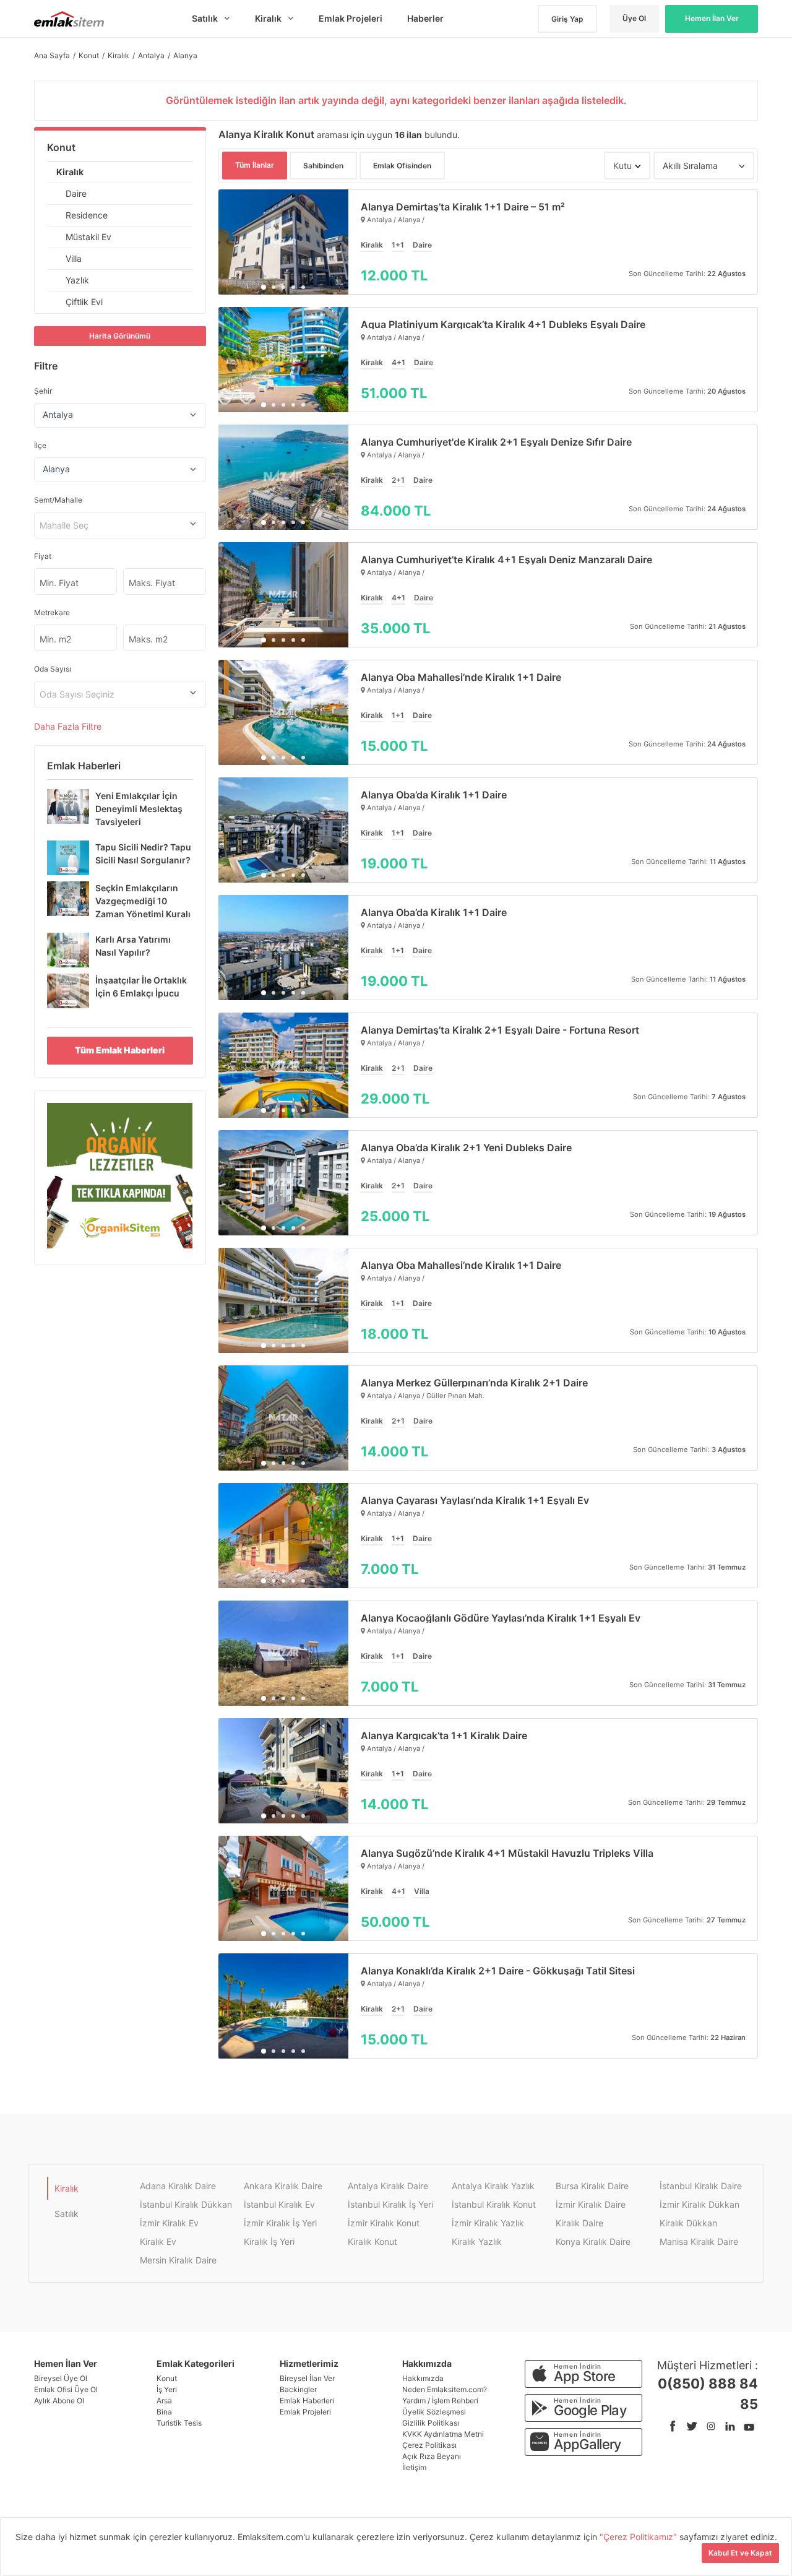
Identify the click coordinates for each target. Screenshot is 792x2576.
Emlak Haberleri (307, 2401)
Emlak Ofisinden (402, 166)
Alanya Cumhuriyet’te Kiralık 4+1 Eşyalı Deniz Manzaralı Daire (506, 560)
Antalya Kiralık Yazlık (493, 2186)
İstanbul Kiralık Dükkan (186, 2204)
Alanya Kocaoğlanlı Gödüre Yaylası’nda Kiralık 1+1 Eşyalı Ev (501, 1618)
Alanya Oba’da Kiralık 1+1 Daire (434, 795)
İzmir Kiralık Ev (169, 2223)
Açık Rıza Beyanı (432, 2456)
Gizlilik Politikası (431, 2423)
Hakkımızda (423, 2378)
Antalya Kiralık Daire (388, 2186)
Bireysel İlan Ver (307, 2378)
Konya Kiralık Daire (593, 2241)
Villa (74, 258)
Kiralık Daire (579, 2223)
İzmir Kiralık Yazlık (488, 2223)
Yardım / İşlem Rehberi (440, 2401)
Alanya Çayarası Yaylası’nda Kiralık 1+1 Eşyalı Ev (475, 1500)
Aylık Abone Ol (59, 2401)
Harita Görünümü (120, 336)
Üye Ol (634, 18)
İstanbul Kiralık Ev (279, 2204)
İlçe (40, 445)
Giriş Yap (567, 19)
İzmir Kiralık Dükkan (699, 2204)
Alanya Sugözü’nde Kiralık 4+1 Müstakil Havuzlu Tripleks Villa (507, 1853)
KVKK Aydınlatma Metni (443, 2434)
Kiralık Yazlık (477, 2241)
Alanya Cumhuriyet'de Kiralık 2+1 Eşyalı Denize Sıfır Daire (496, 442)
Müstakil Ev (88, 237)
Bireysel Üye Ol (61, 2378)
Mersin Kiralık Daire (178, 2260)
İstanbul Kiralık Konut (494, 2204)
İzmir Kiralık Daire (591, 2204)
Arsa (164, 2401)
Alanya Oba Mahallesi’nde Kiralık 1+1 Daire (461, 677)
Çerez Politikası (429, 2445)
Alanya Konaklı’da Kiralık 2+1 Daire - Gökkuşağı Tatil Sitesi (498, 1971)
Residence (87, 215)
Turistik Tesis (179, 2423)
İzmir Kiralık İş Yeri (280, 2223)
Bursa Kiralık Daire (592, 2186)
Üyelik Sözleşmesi (434, 2412)
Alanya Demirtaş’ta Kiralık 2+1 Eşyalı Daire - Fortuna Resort (500, 1030)
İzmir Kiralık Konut (384, 2223)
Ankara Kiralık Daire (283, 2186)
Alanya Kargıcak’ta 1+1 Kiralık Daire (444, 1735)
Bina (164, 2412)
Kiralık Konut (372, 2241)
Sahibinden (323, 166)
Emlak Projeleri (305, 2412)
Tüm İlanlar (255, 165)
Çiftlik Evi (84, 302)
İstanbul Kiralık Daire (701, 2186)
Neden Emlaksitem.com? (445, 2389)
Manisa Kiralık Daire (699, 2241)
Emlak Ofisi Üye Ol (66, 2389)
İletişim (414, 2467)
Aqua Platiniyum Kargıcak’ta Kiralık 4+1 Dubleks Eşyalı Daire (503, 324)
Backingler (298, 2389)
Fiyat (43, 556)
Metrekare (52, 612)
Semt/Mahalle (58, 500)
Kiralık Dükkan (688, 2223)
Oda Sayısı (53, 669)
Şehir (43, 391)
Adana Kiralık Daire (178, 2186)
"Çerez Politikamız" (639, 2537)
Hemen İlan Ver (712, 18)
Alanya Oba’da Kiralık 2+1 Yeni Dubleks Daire (466, 1148)
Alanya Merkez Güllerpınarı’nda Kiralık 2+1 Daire (474, 1383)
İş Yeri (167, 2389)
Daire (76, 193)
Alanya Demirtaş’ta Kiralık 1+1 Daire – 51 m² (463, 207)
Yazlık (77, 280)
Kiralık (70, 172)
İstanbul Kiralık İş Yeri (390, 2204)
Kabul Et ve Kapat (740, 2553)
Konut (61, 147)
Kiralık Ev (158, 2241)
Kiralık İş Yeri (269, 2241)
